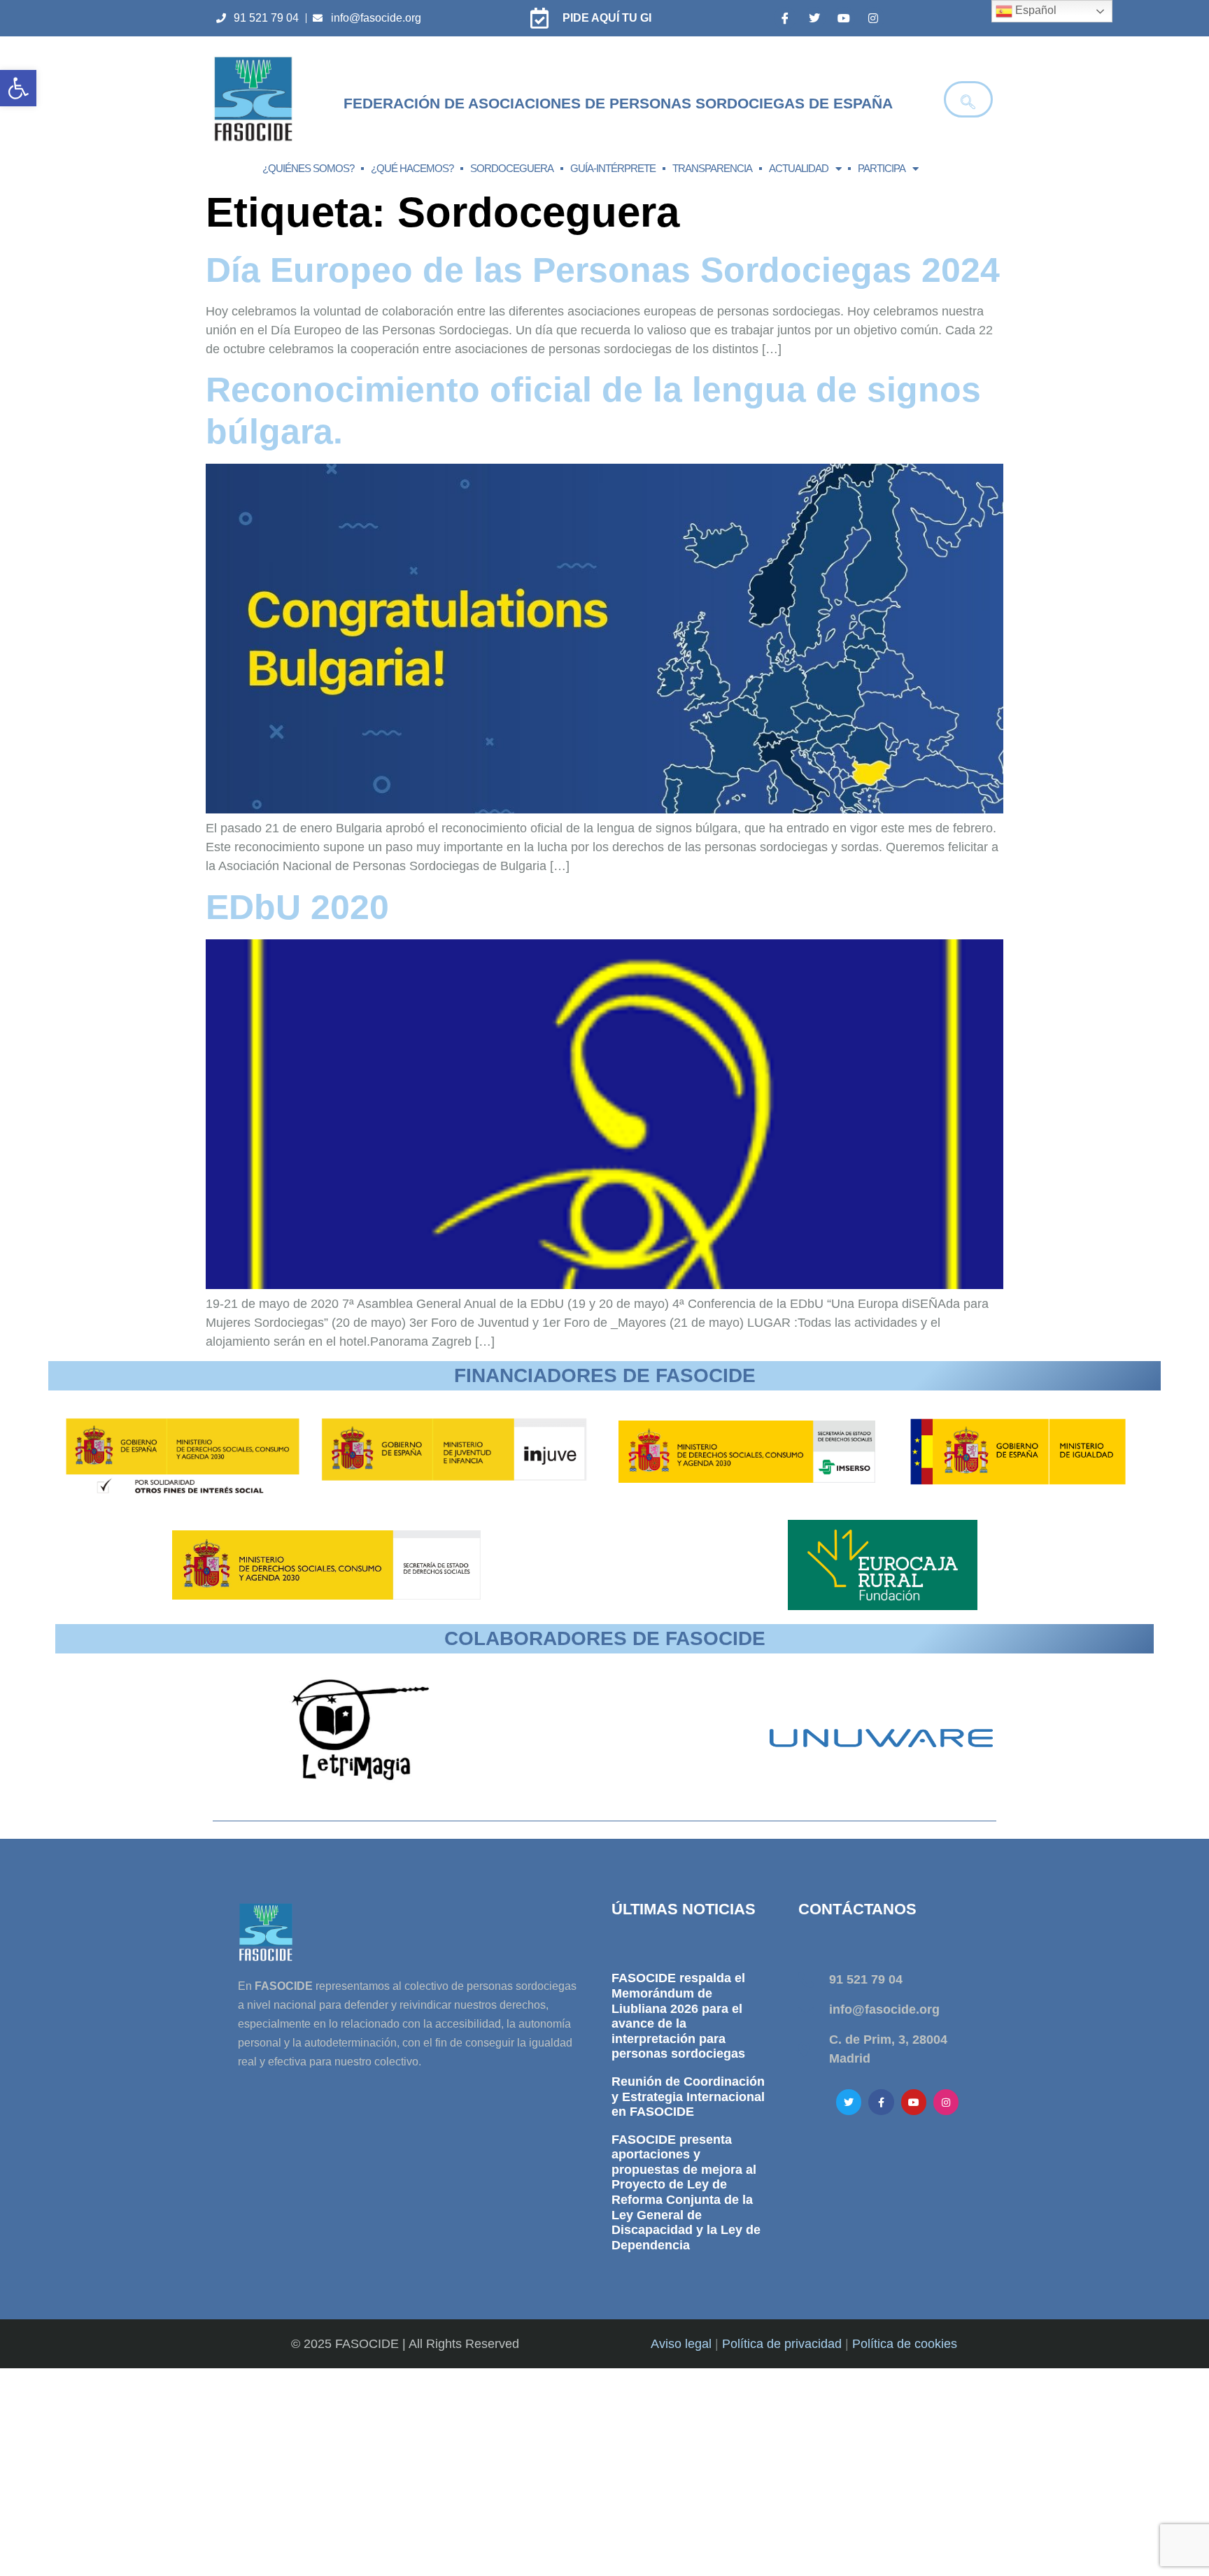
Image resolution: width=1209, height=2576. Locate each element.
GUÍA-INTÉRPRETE (613, 168)
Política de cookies (905, 2344)
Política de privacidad (782, 2344)
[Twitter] (814, 18)
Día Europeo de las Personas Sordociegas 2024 (603, 270)
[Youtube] (844, 18)
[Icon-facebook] (785, 18)
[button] (18, 88)
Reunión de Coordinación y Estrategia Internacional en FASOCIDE (688, 2097)
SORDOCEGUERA (512, 168)
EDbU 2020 (297, 907)
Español (1034, 10)
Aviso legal (681, 2344)
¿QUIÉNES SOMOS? (308, 168)
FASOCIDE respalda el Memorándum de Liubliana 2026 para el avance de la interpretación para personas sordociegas (678, 2016)
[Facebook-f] (881, 2102)
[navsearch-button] (968, 99)
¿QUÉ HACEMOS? (412, 168)
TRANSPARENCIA (712, 168)
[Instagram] (873, 18)
